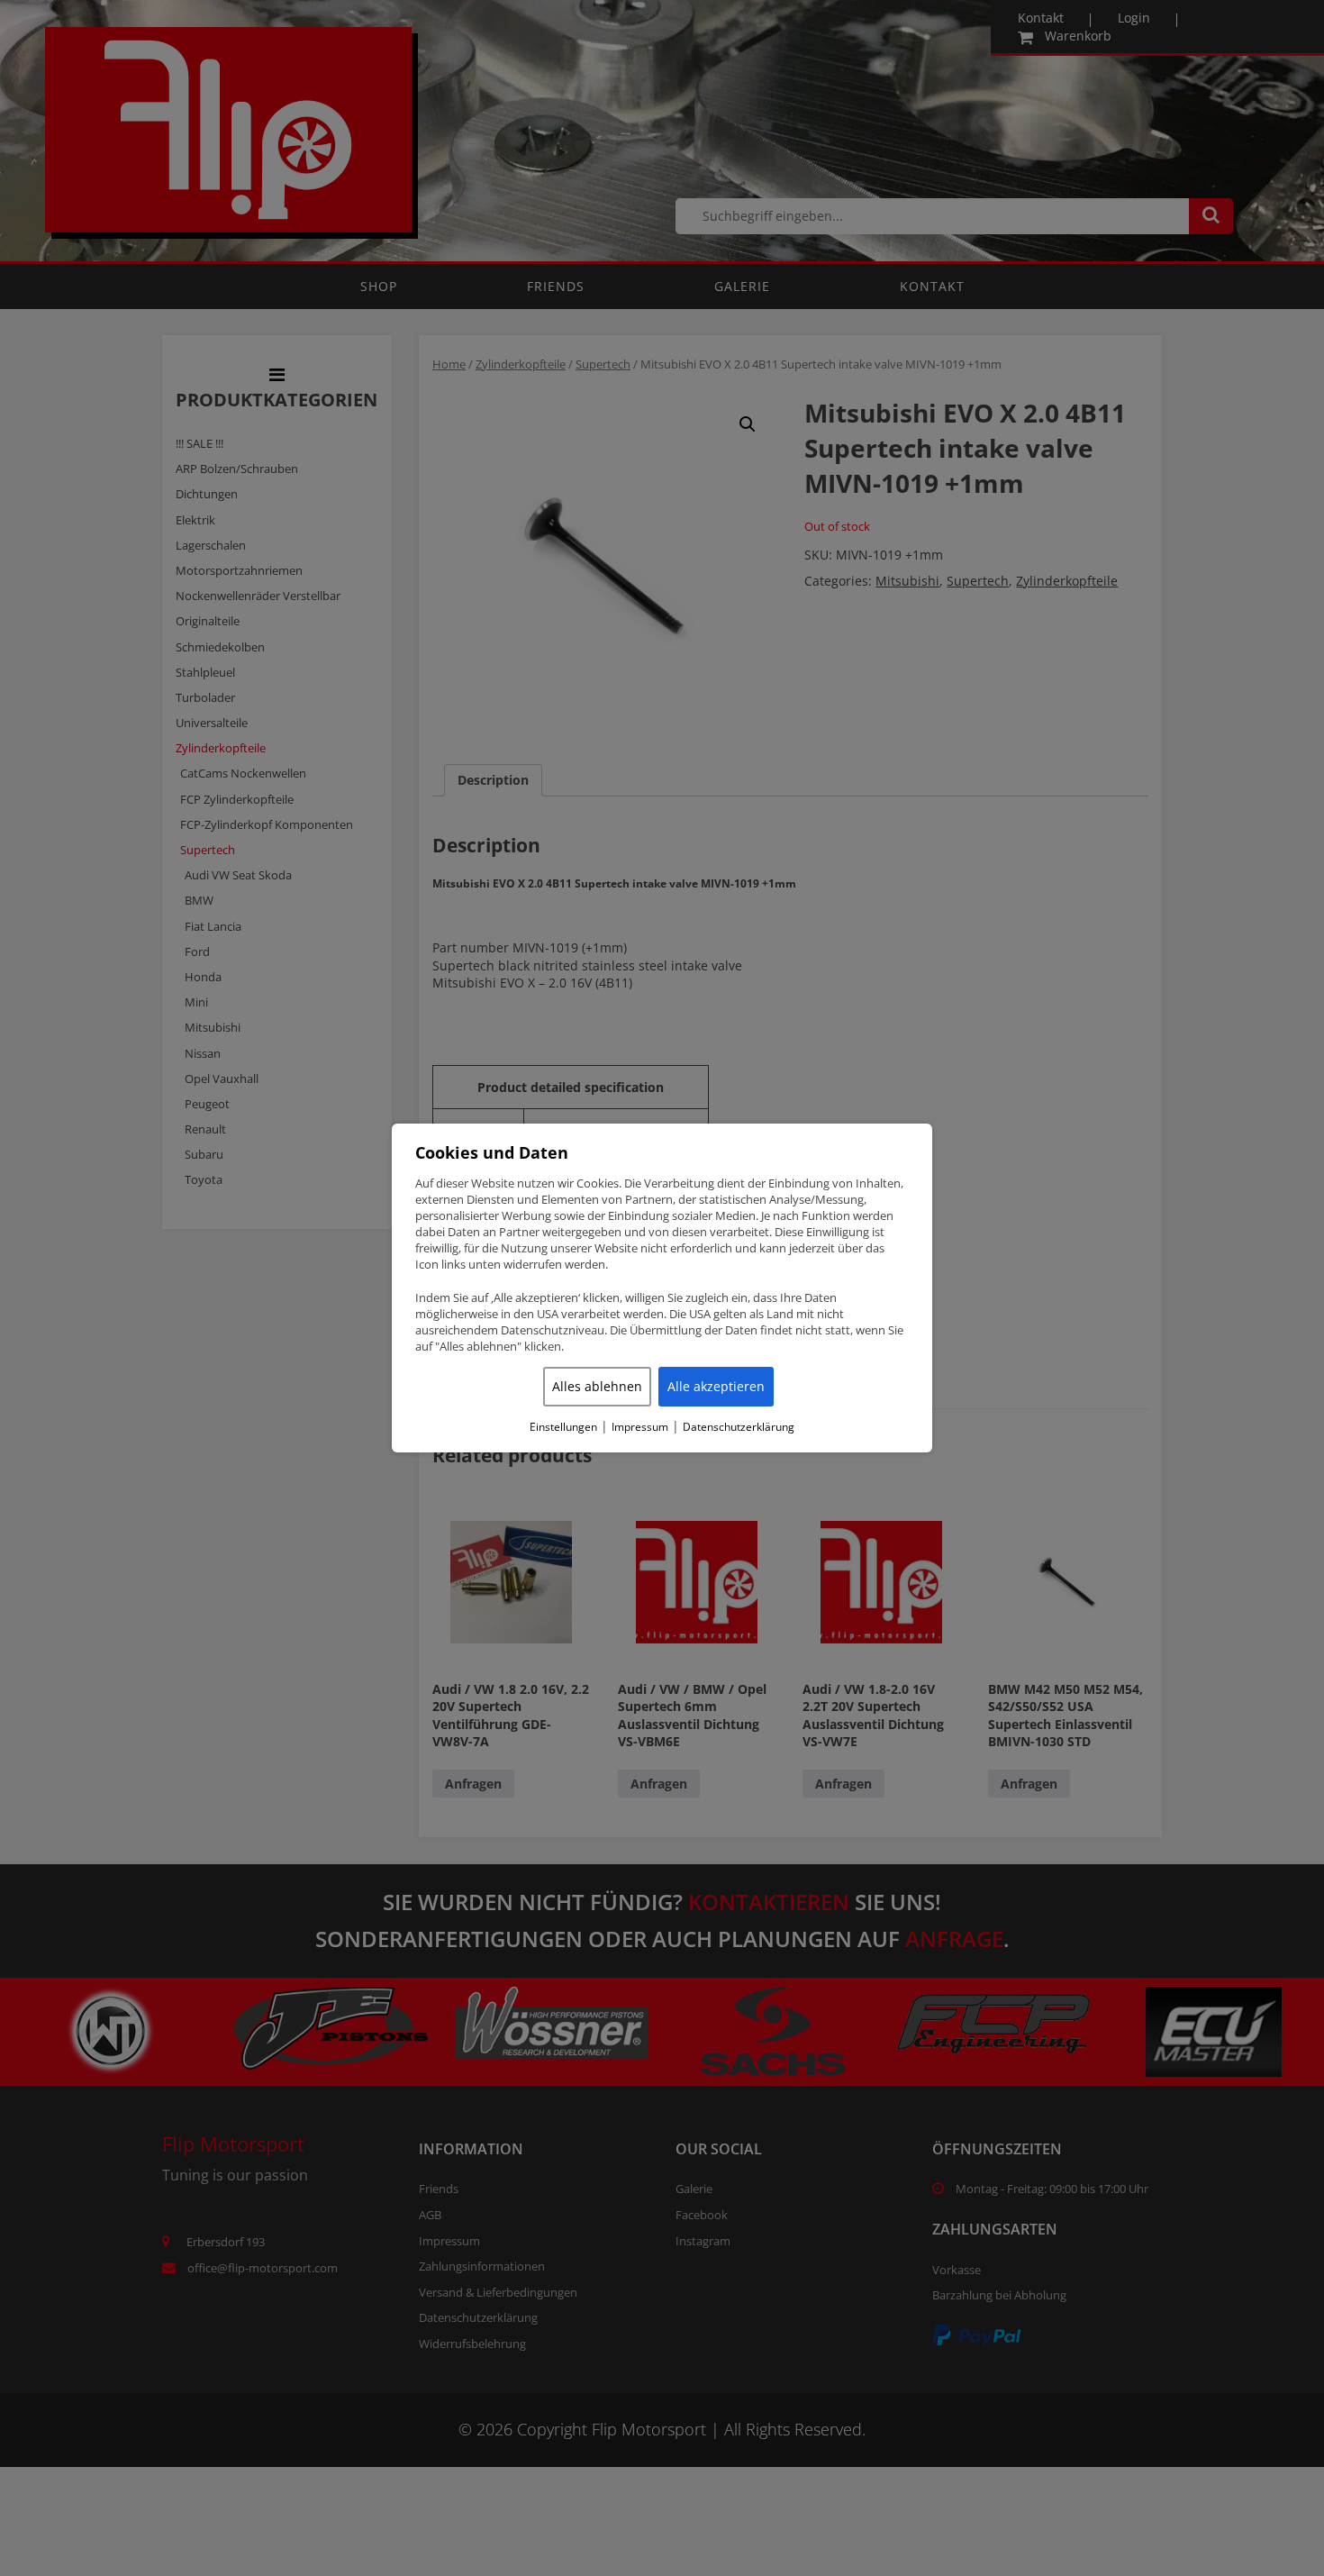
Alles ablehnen (597, 1386)
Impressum (640, 1427)
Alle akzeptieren (716, 1386)
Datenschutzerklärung (739, 1427)
